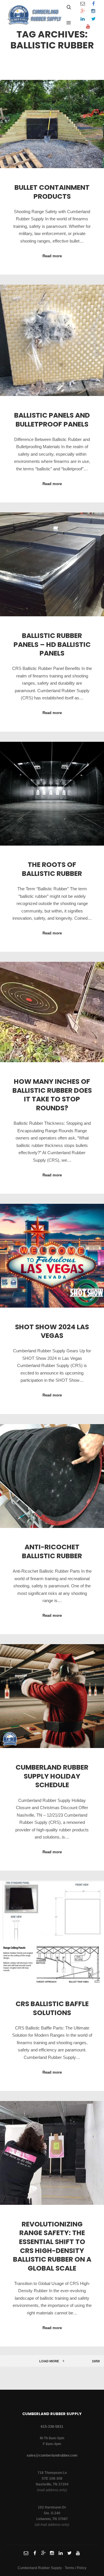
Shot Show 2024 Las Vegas (52, 1331)
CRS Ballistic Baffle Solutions (52, 2008)
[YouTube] (88, 27)
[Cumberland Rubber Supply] (35, 15)
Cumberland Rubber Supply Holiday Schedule (52, 1776)
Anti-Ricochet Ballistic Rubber (52, 1551)
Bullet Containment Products (52, 192)
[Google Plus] (83, 11)
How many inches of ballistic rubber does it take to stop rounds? (52, 1095)
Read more (52, 256)
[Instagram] (93, 11)
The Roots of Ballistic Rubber (52, 869)
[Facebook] (93, 4)
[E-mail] (83, 4)
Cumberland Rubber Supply (40, 2568)
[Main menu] (69, 23)
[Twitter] (93, 19)
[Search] (69, 7)
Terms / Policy (76, 2568)
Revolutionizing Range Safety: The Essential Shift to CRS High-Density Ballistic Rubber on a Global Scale (52, 2246)
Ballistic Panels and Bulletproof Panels (52, 420)
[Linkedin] (83, 19)
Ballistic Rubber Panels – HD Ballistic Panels (52, 644)
